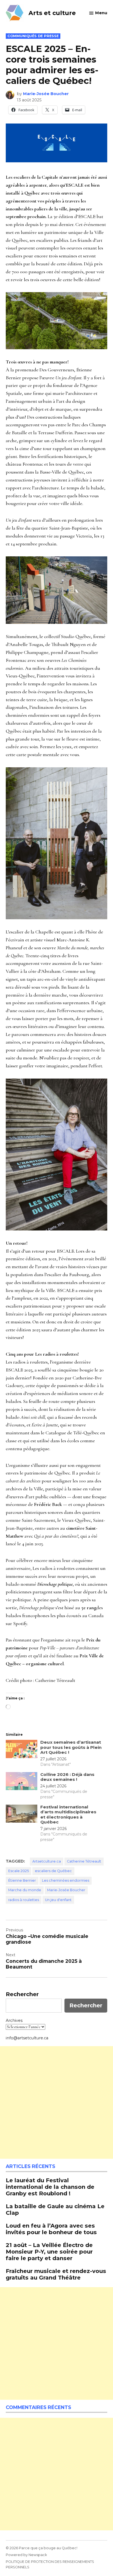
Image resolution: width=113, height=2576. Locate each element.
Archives (14, 2020)
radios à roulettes (24, 1900)
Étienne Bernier (22, 1880)
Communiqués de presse (33, 36)
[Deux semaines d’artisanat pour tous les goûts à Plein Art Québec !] (22, 1750)
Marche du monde (25, 1890)
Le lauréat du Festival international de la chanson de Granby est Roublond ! (50, 2187)
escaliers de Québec (53, 1871)
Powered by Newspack (26, 2555)
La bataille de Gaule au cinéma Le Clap (55, 2209)
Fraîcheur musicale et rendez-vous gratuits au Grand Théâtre (56, 2274)
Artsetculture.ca (47, 1861)
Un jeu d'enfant (58, 1900)
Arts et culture (52, 13)
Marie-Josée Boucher (46, 94)
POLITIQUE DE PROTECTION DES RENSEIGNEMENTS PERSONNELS (50, 2564)
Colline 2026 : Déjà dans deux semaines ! (67, 1777)
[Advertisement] (56, 2102)
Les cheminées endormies (66, 1880)
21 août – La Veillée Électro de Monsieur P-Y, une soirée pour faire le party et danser (49, 2252)
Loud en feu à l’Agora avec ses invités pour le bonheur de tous (51, 2229)
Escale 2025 (19, 1871)
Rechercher (22, 1994)
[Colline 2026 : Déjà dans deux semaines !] (22, 1782)
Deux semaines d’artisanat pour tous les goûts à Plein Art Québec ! (71, 1747)
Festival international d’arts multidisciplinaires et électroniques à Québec (68, 1814)
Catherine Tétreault (84, 1861)
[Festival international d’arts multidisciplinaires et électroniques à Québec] (22, 1815)
